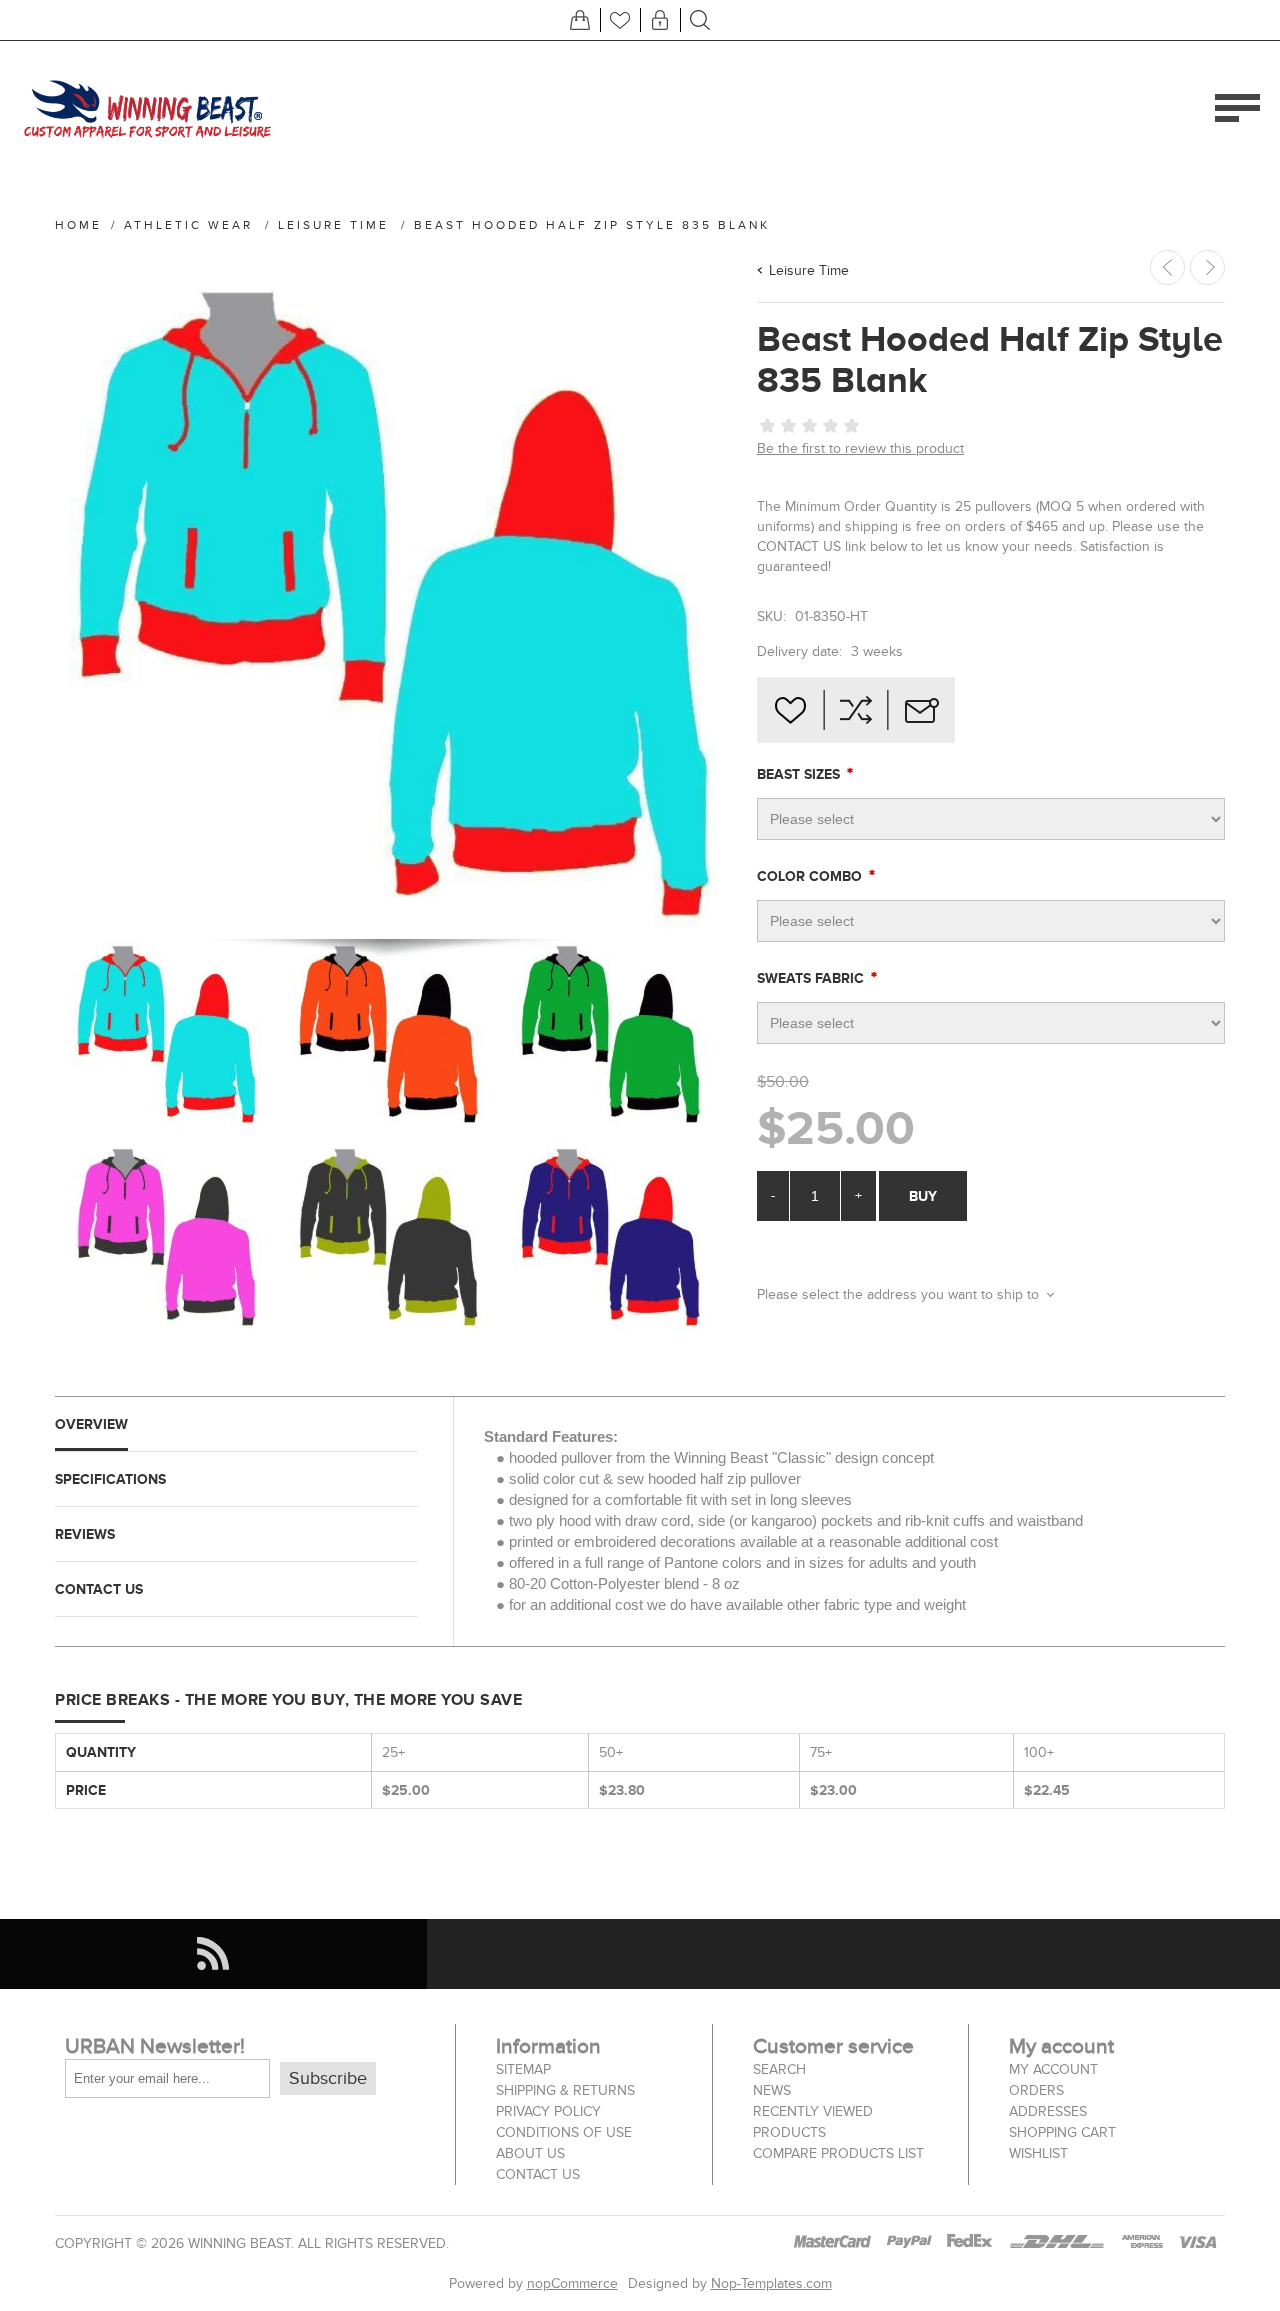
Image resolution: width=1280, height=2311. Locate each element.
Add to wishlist (790, 710)
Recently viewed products (813, 2122)
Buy (923, 1196)
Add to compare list (856, 710)
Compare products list (838, 2153)
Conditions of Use (564, 2132)
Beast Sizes (800, 774)
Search (779, 2069)
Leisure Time (809, 270)
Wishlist (1038, 2153)
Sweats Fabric (812, 978)
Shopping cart (1062, 2132)
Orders (1036, 2090)
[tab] (236, 1424)
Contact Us (99, 1589)
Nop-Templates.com (771, 2283)
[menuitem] (584, 2069)
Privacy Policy (548, 2111)
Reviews (85, 1534)
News (772, 2090)
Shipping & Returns (565, 2090)
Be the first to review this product (860, 448)
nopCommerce (572, 2283)
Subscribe (328, 2078)
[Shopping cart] (580, 20)
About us (530, 2153)
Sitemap (523, 2069)
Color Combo (811, 876)
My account (1053, 2069)
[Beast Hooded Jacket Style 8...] (1207, 267)
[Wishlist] (620, 20)
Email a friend (922, 710)
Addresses (1048, 2111)
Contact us (538, 2174)
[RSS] (213, 1954)
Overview (91, 1424)
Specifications (110, 1479)
